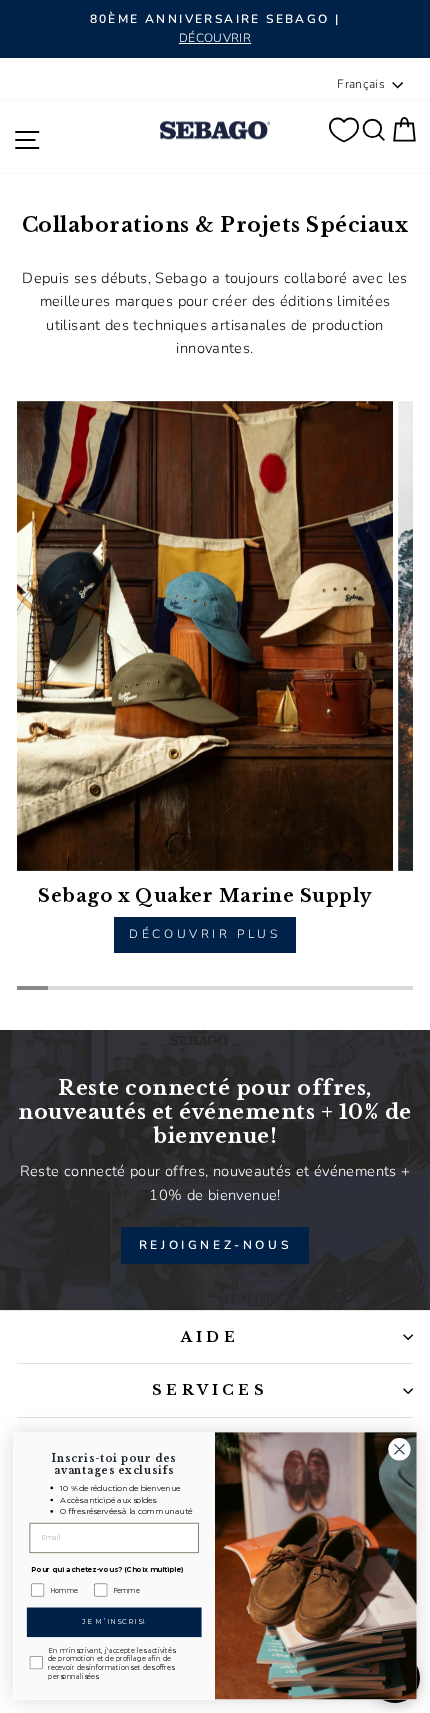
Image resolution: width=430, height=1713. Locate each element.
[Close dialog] (400, 1450)
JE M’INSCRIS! (114, 1622)
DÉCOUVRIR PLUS (204, 934)
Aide (210, 1337)
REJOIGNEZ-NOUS (215, 1245)
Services (210, 1390)
